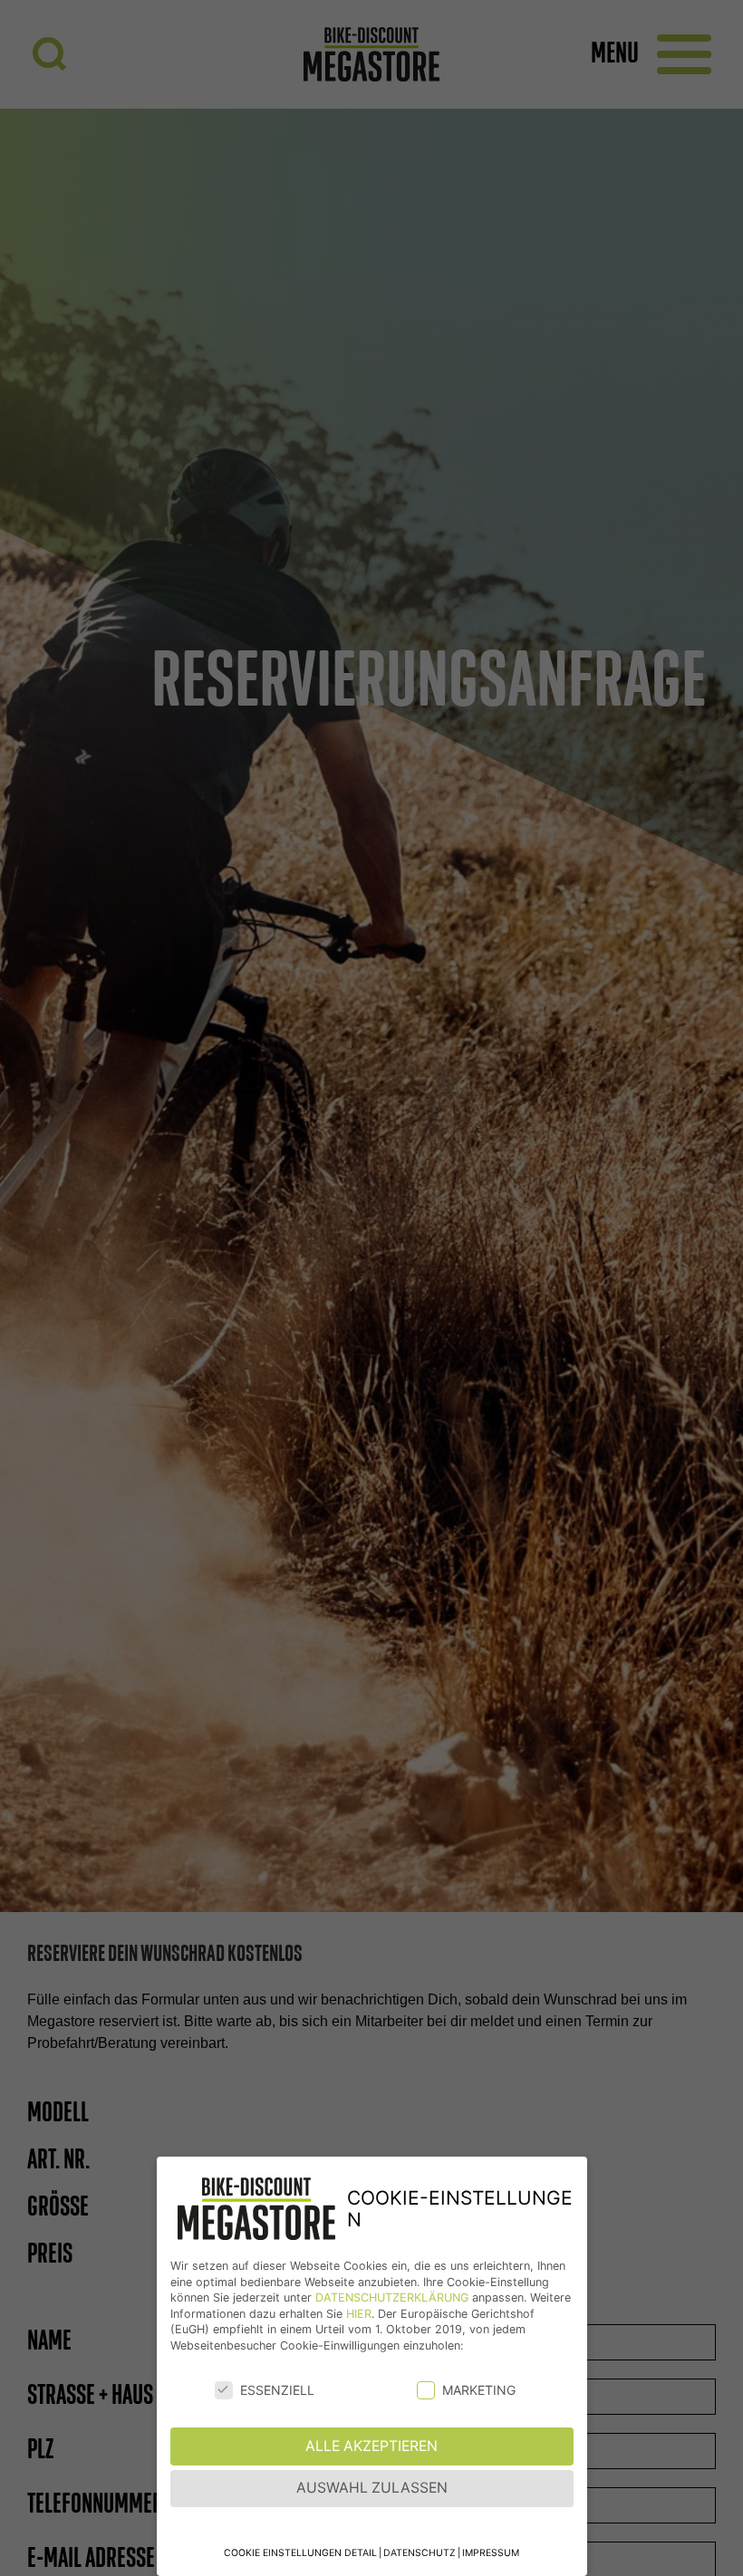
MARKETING (479, 2390)
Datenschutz (420, 2553)
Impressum (491, 2553)
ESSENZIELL (277, 2390)
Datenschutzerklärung (392, 2297)
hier (359, 2314)
